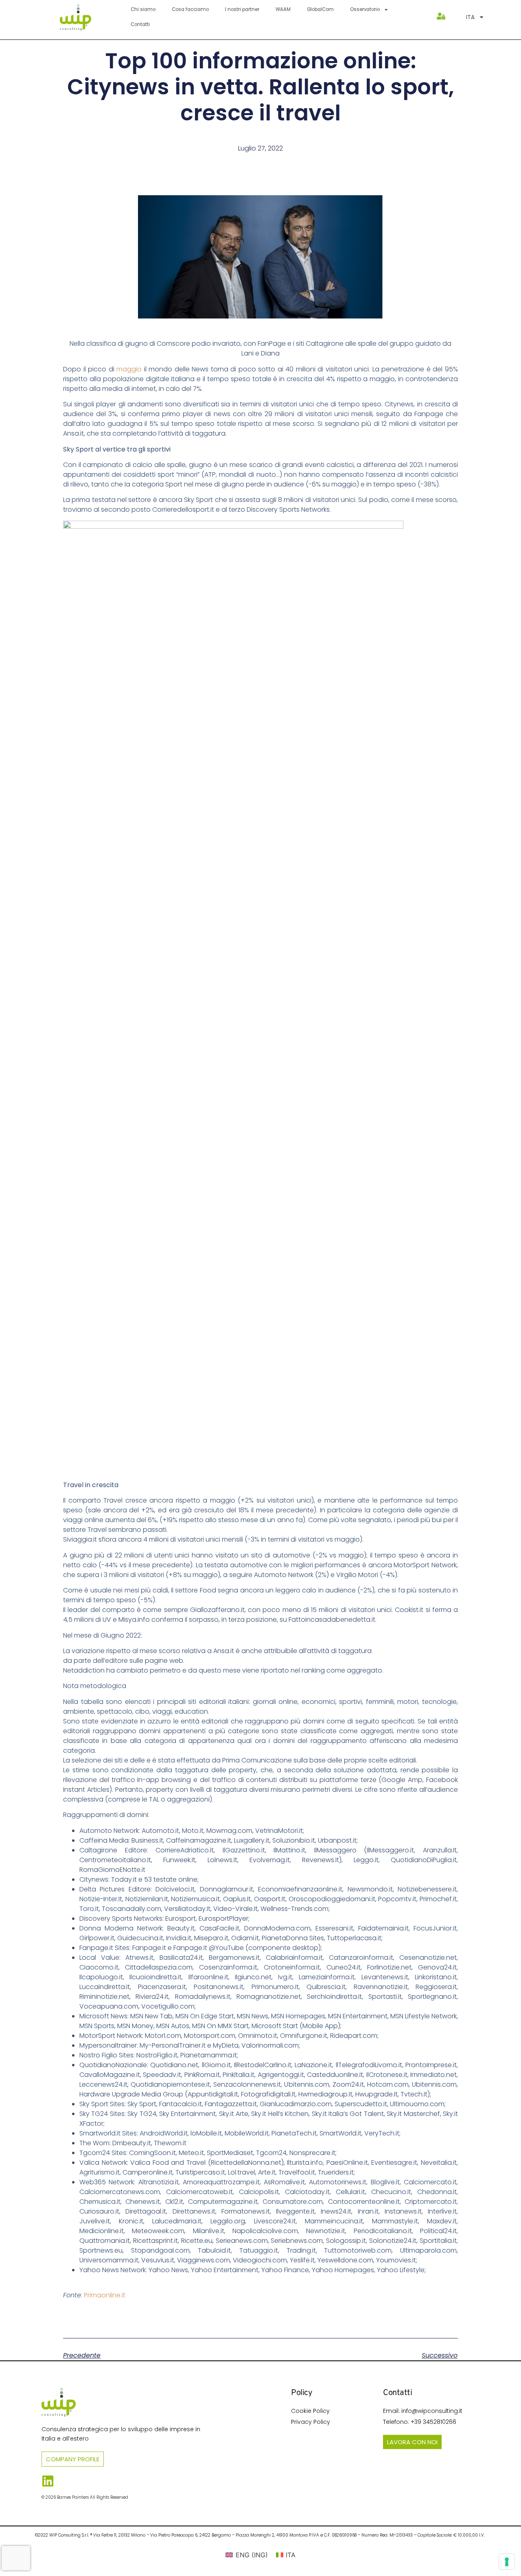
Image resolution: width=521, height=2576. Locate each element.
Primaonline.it (105, 2295)
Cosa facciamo (190, 9)
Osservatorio (365, 9)
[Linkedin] (48, 2481)
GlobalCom (320, 9)
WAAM (283, 9)
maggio (129, 369)
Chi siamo (143, 9)
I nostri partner (242, 9)
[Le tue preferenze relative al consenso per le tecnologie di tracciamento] (507, 2562)
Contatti (140, 24)
